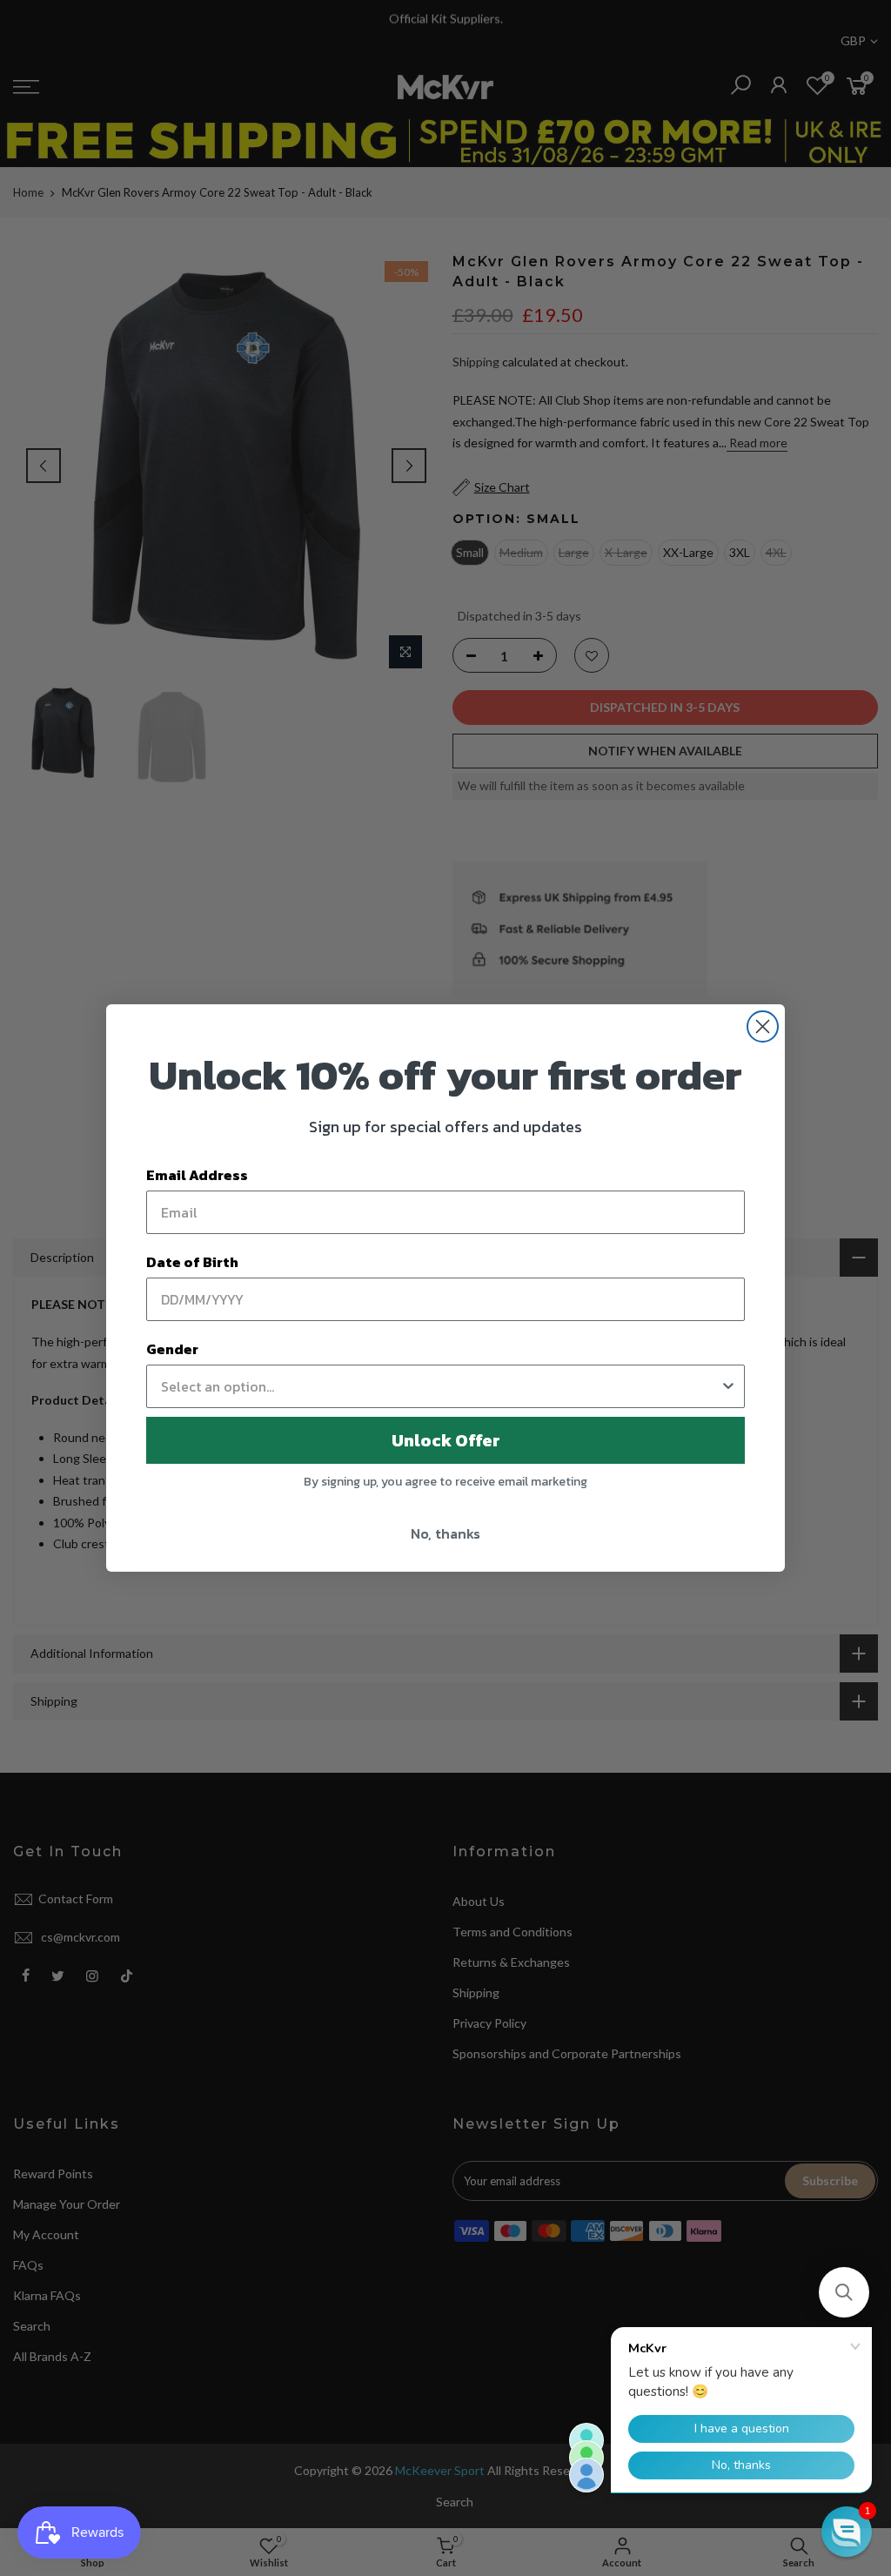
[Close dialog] (763, 1026)
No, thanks (445, 1533)
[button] (844, 2292)
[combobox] (440, 1386)
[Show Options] (728, 1386)
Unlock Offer (446, 1440)
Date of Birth (192, 1262)
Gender (172, 1349)
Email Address (197, 1175)
